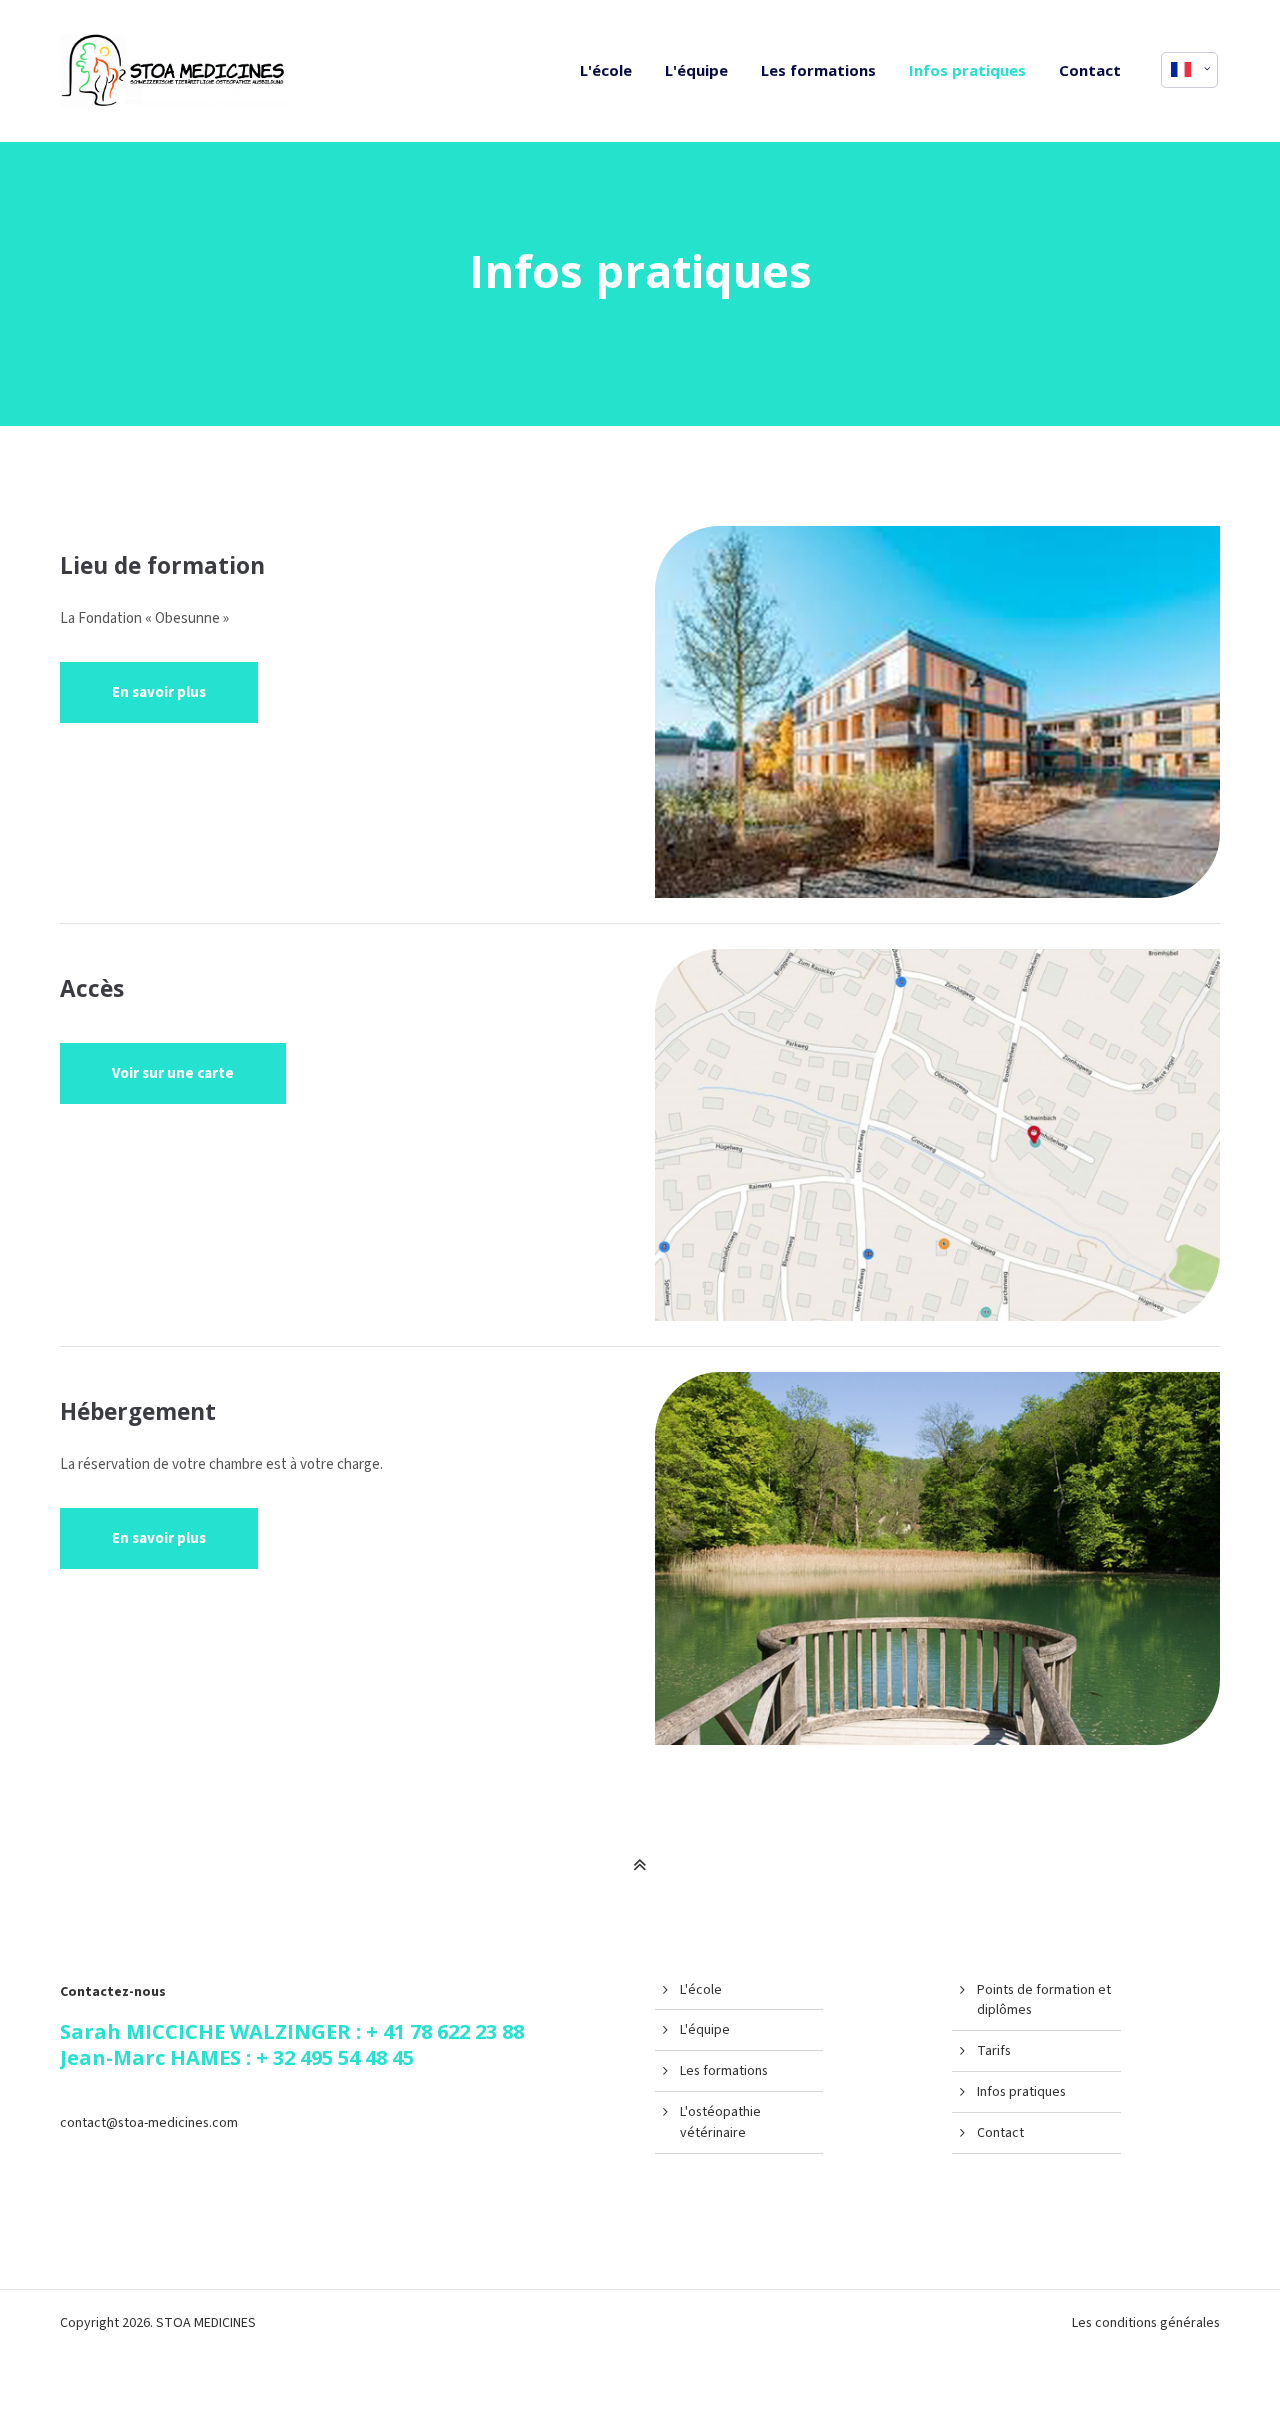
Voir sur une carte (173, 1073)
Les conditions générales (1146, 2323)
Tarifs (994, 2051)
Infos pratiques (1021, 2092)
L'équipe (705, 2030)
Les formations (724, 2071)
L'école (701, 1990)
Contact (1000, 2133)
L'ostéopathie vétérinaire (720, 2122)
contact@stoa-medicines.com (149, 2123)
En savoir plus (159, 692)
